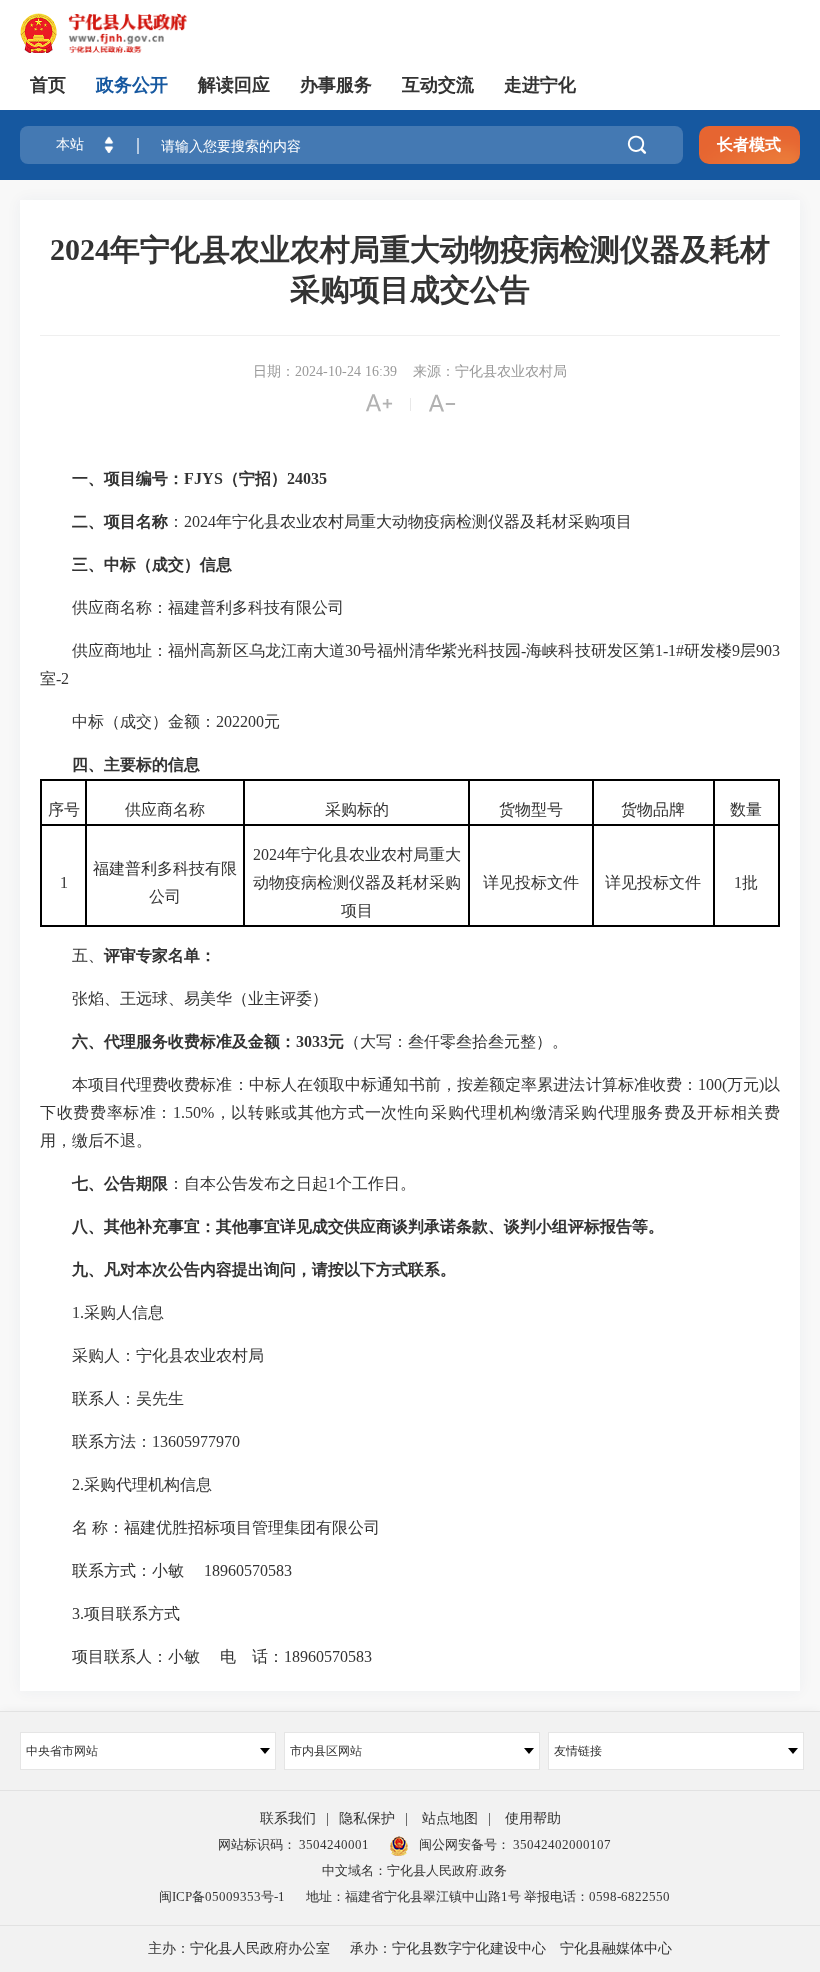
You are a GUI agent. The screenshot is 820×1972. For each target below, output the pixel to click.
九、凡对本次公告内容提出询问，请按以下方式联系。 (264, 1269)
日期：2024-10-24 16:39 (325, 371)
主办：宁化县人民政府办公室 (239, 1948)
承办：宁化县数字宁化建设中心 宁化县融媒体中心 (511, 1948)
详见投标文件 (531, 882)
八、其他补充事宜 (136, 1226)
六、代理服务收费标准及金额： (184, 1041)
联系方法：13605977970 (140, 1441)
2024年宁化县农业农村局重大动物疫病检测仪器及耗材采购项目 (357, 882)
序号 (64, 809)
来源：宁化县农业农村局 (490, 371)
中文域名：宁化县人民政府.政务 (414, 1870)
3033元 (320, 1041)
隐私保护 (367, 1818)
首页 (48, 85)
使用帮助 (533, 1818)
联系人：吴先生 (112, 1398)
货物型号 (531, 809)
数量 (746, 809)
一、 (88, 478)
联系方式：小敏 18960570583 (166, 1570)
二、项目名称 (120, 521)
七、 (88, 1183)
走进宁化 (540, 85)
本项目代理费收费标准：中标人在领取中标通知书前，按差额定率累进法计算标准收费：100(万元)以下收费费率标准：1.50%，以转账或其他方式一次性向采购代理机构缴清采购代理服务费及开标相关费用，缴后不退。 (410, 1112)
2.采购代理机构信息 (126, 1484)
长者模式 (749, 144)
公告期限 (136, 1183)
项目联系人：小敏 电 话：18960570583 (206, 1656)
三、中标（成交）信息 (152, 564)
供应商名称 (165, 809)
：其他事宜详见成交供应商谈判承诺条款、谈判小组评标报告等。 (432, 1226)
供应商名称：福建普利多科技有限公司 (192, 607)
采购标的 (357, 809)
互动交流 (438, 85)
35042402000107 (560, 1844)
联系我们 (288, 1818)
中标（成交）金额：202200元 (160, 721)
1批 (746, 882)
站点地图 (450, 1818)
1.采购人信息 (102, 1312)
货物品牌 (653, 809)
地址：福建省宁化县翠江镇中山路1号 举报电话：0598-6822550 (488, 1896)
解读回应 (234, 85)
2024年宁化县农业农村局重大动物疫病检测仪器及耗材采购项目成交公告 (410, 269)
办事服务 (336, 85)
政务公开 (132, 85)
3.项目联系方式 (110, 1613)
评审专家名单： (160, 955)
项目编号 (136, 478)
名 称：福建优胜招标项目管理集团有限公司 (210, 1527)
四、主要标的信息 (136, 764)
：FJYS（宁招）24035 (247, 478)
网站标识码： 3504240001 (293, 1844)
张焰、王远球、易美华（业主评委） (184, 998)
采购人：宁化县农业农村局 (152, 1355)
